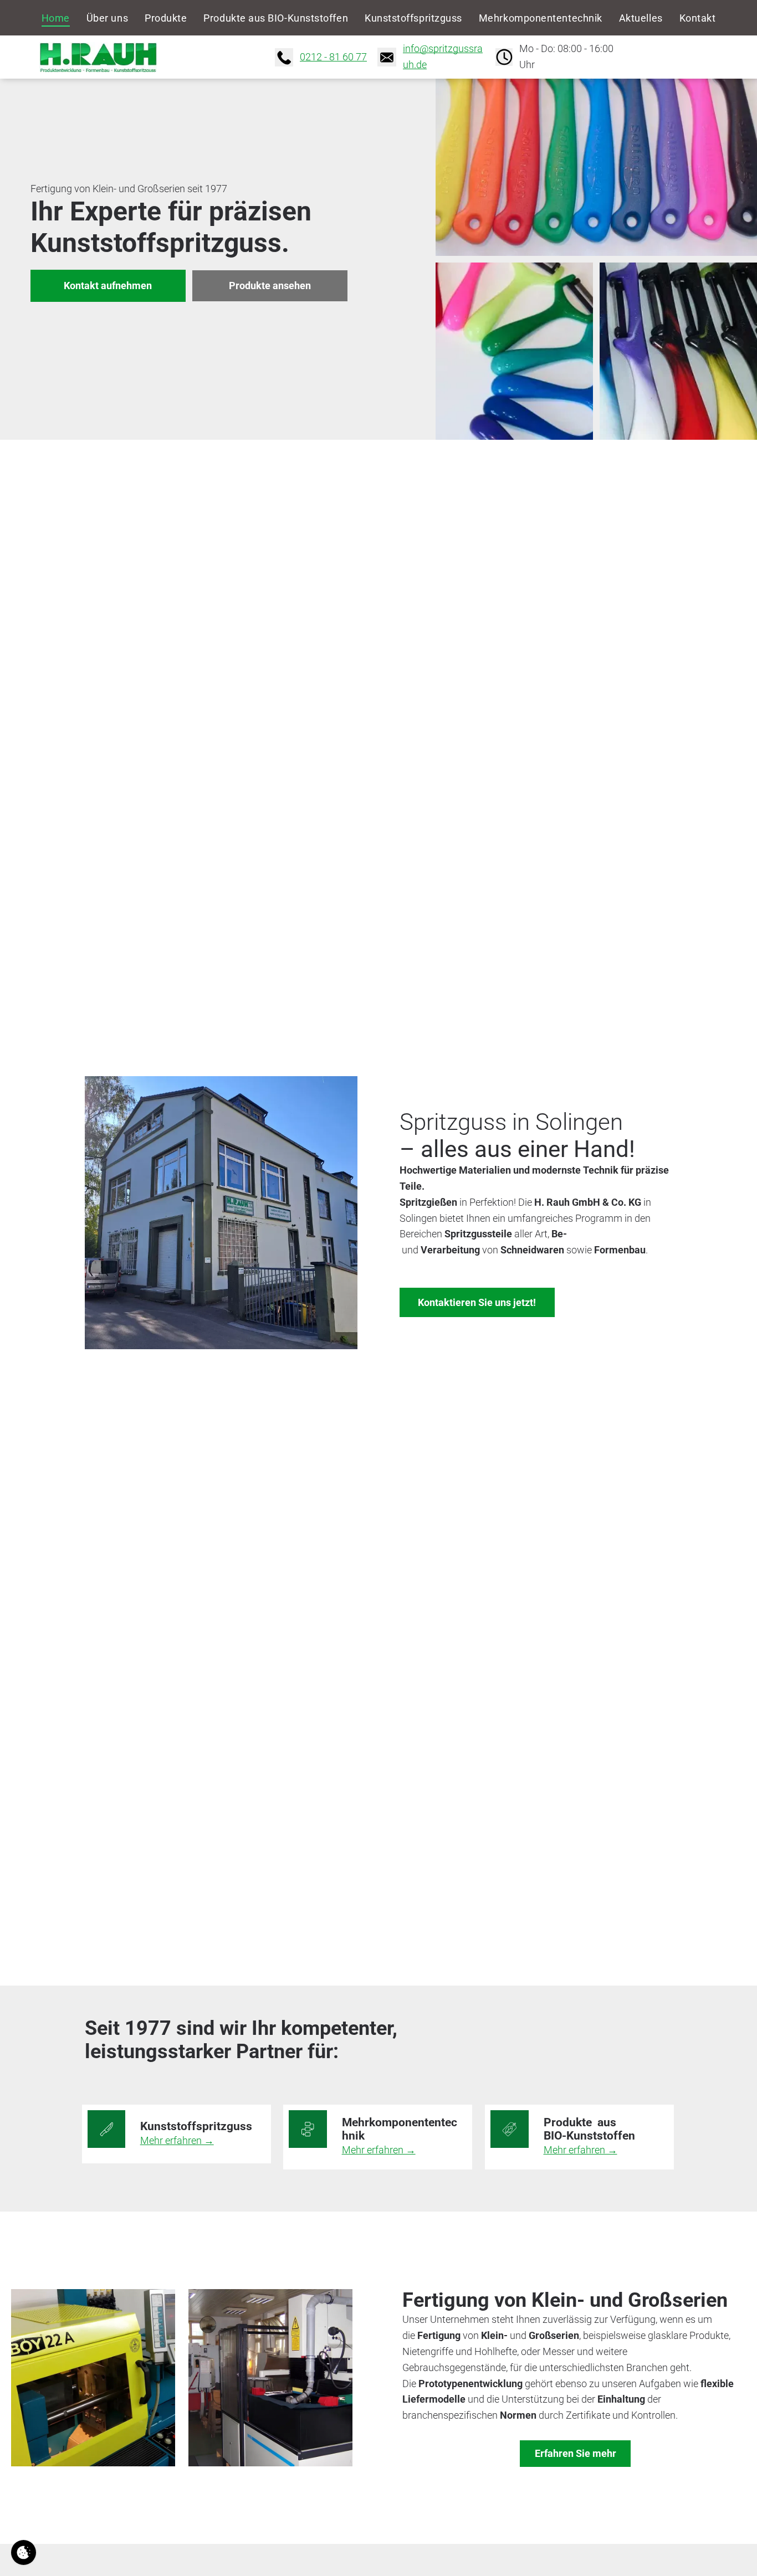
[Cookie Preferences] (24, 2552)
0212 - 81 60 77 (333, 57)
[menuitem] (56, 18)
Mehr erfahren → (177, 2140)
